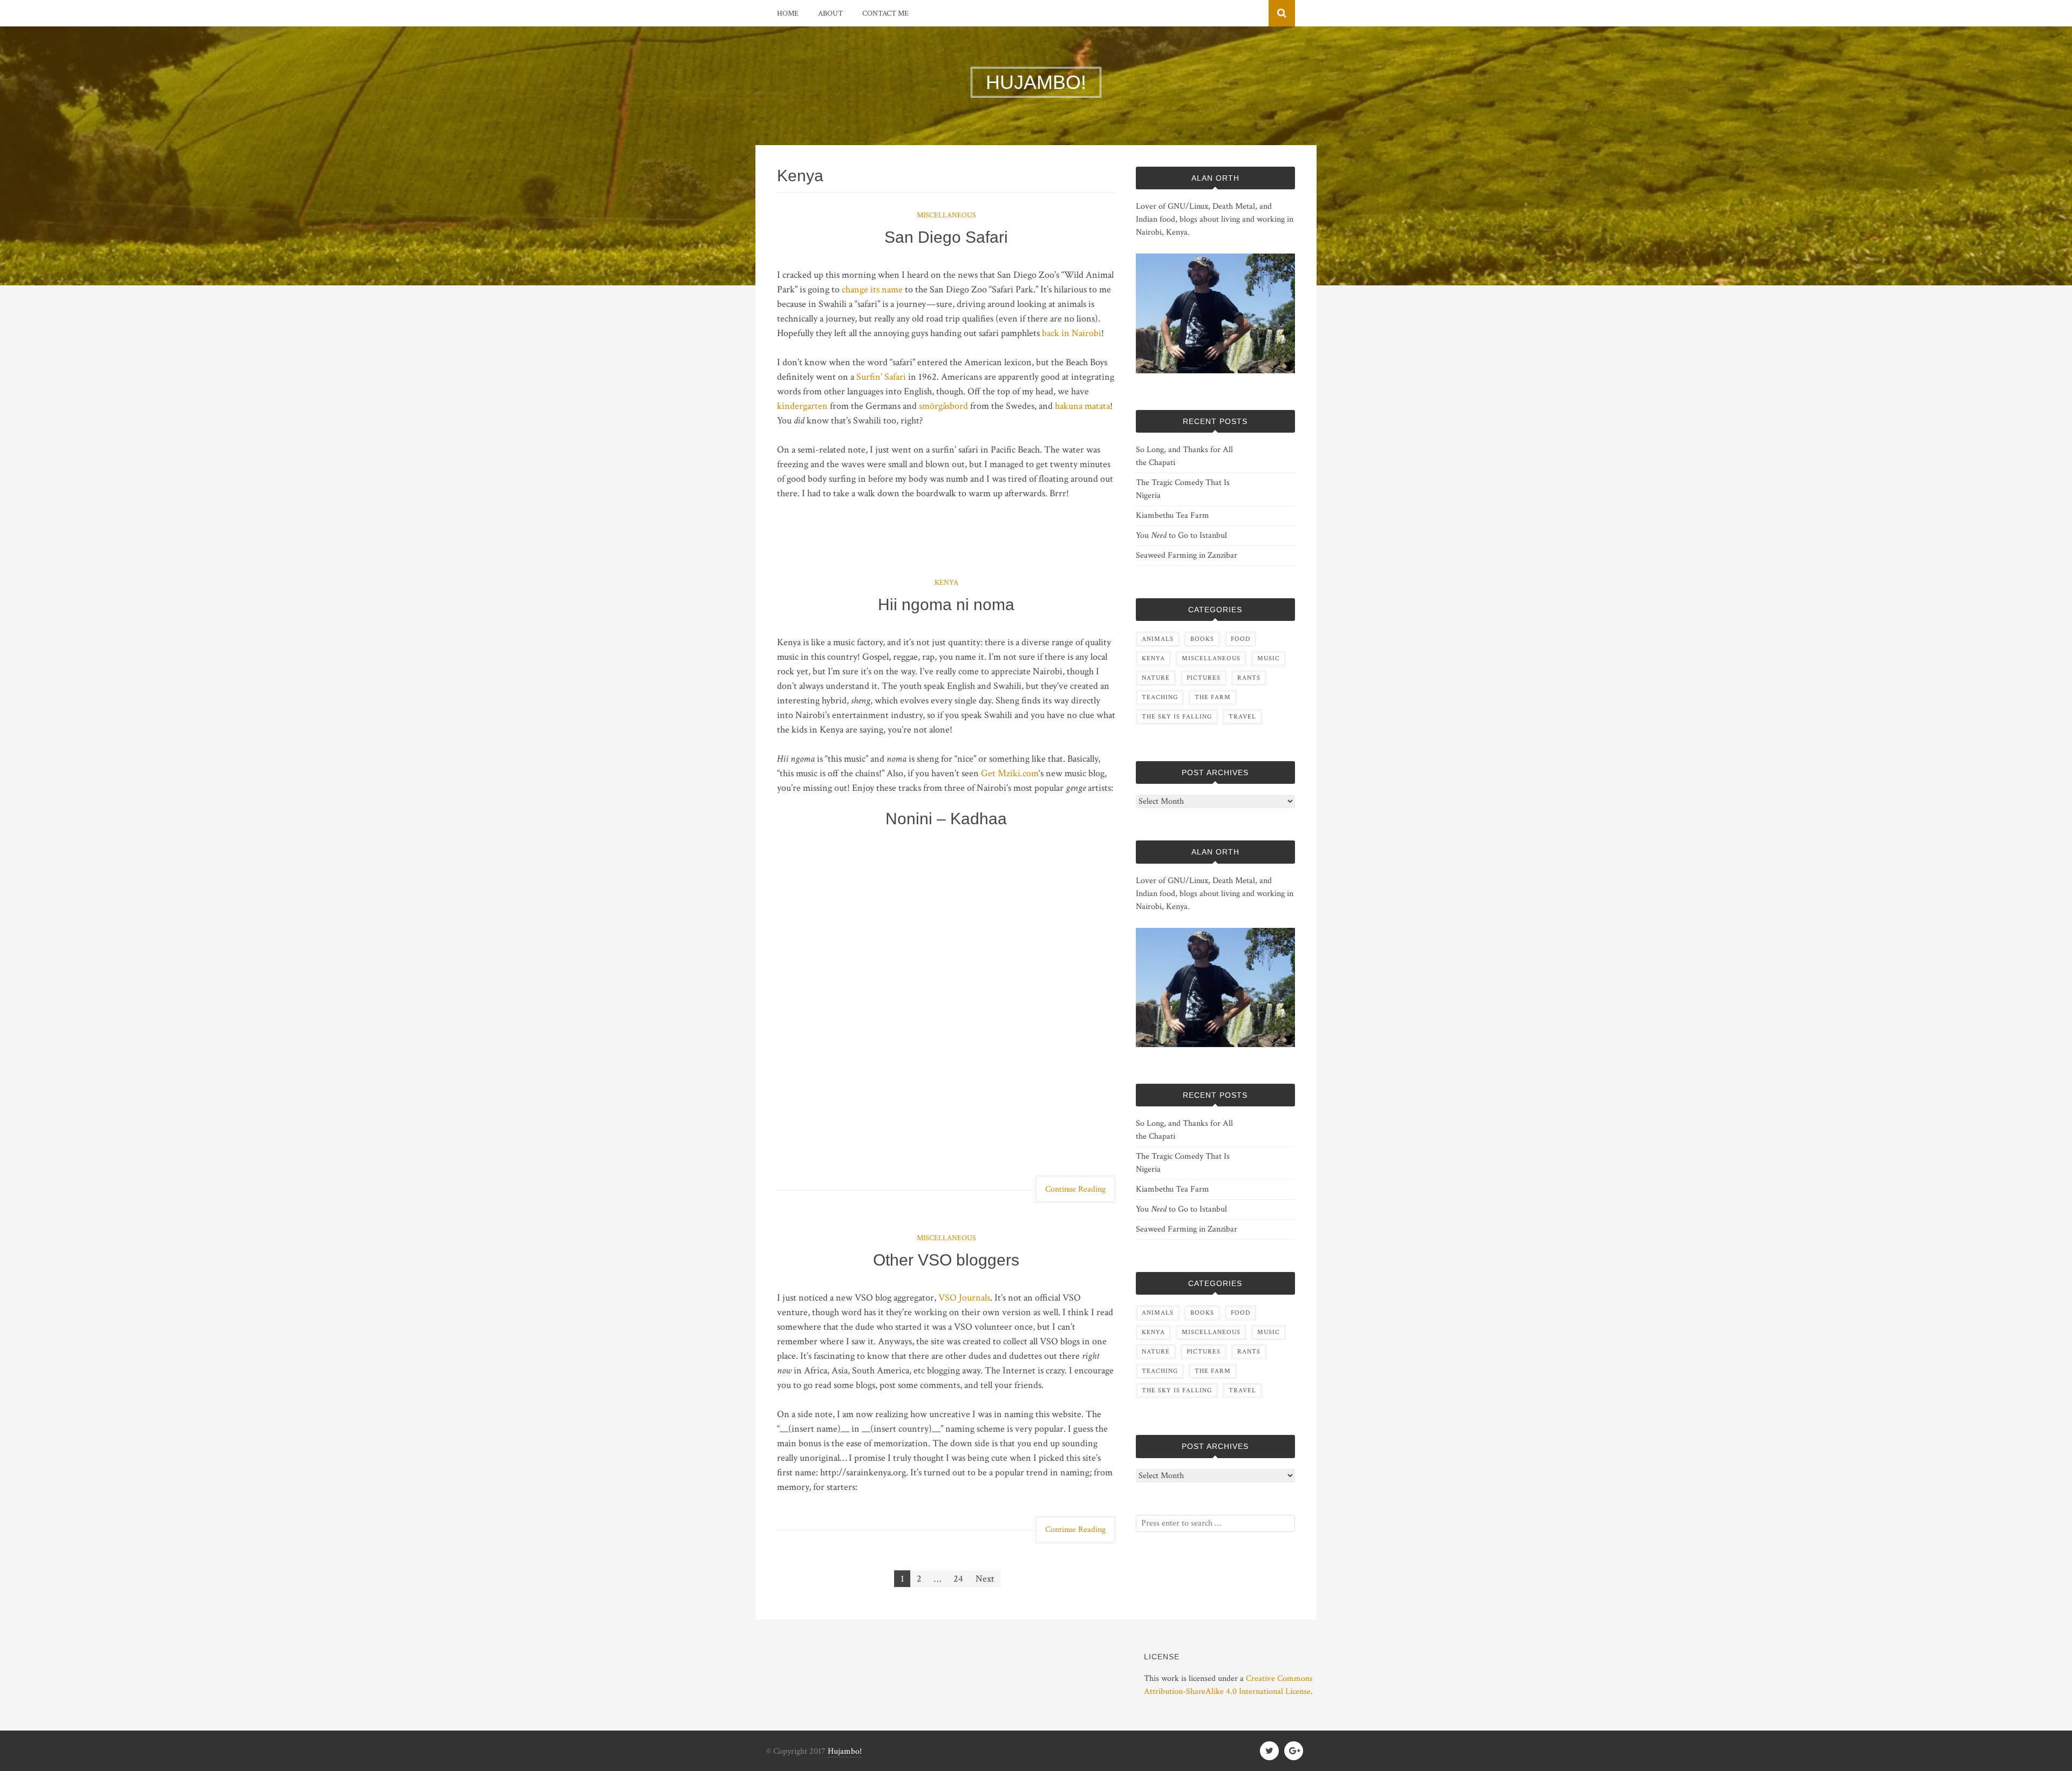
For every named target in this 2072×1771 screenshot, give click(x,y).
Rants (1249, 678)
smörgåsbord (943, 406)
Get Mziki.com (1010, 773)
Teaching (1160, 697)
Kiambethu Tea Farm (1173, 515)
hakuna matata (1082, 406)
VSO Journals (964, 1298)
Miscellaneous (946, 215)
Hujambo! (845, 1751)
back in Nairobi (1072, 333)
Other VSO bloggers (946, 1260)
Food (1241, 639)
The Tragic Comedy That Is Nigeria (1183, 489)
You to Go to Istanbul (1181, 535)
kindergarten (802, 406)
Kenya (946, 583)
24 (958, 1579)
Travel (1242, 717)
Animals (1158, 639)
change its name (872, 289)
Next (985, 1579)
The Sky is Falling (1177, 717)
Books (1202, 639)
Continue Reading (1075, 1189)
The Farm (1213, 697)
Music (1269, 658)
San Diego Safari (946, 237)
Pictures (1204, 678)
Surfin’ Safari (881, 377)
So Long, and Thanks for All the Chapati (1184, 456)
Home (788, 13)
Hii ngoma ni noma (946, 604)
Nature (1156, 678)
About (830, 13)
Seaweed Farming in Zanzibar (1187, 555)
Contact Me (885, 13)
